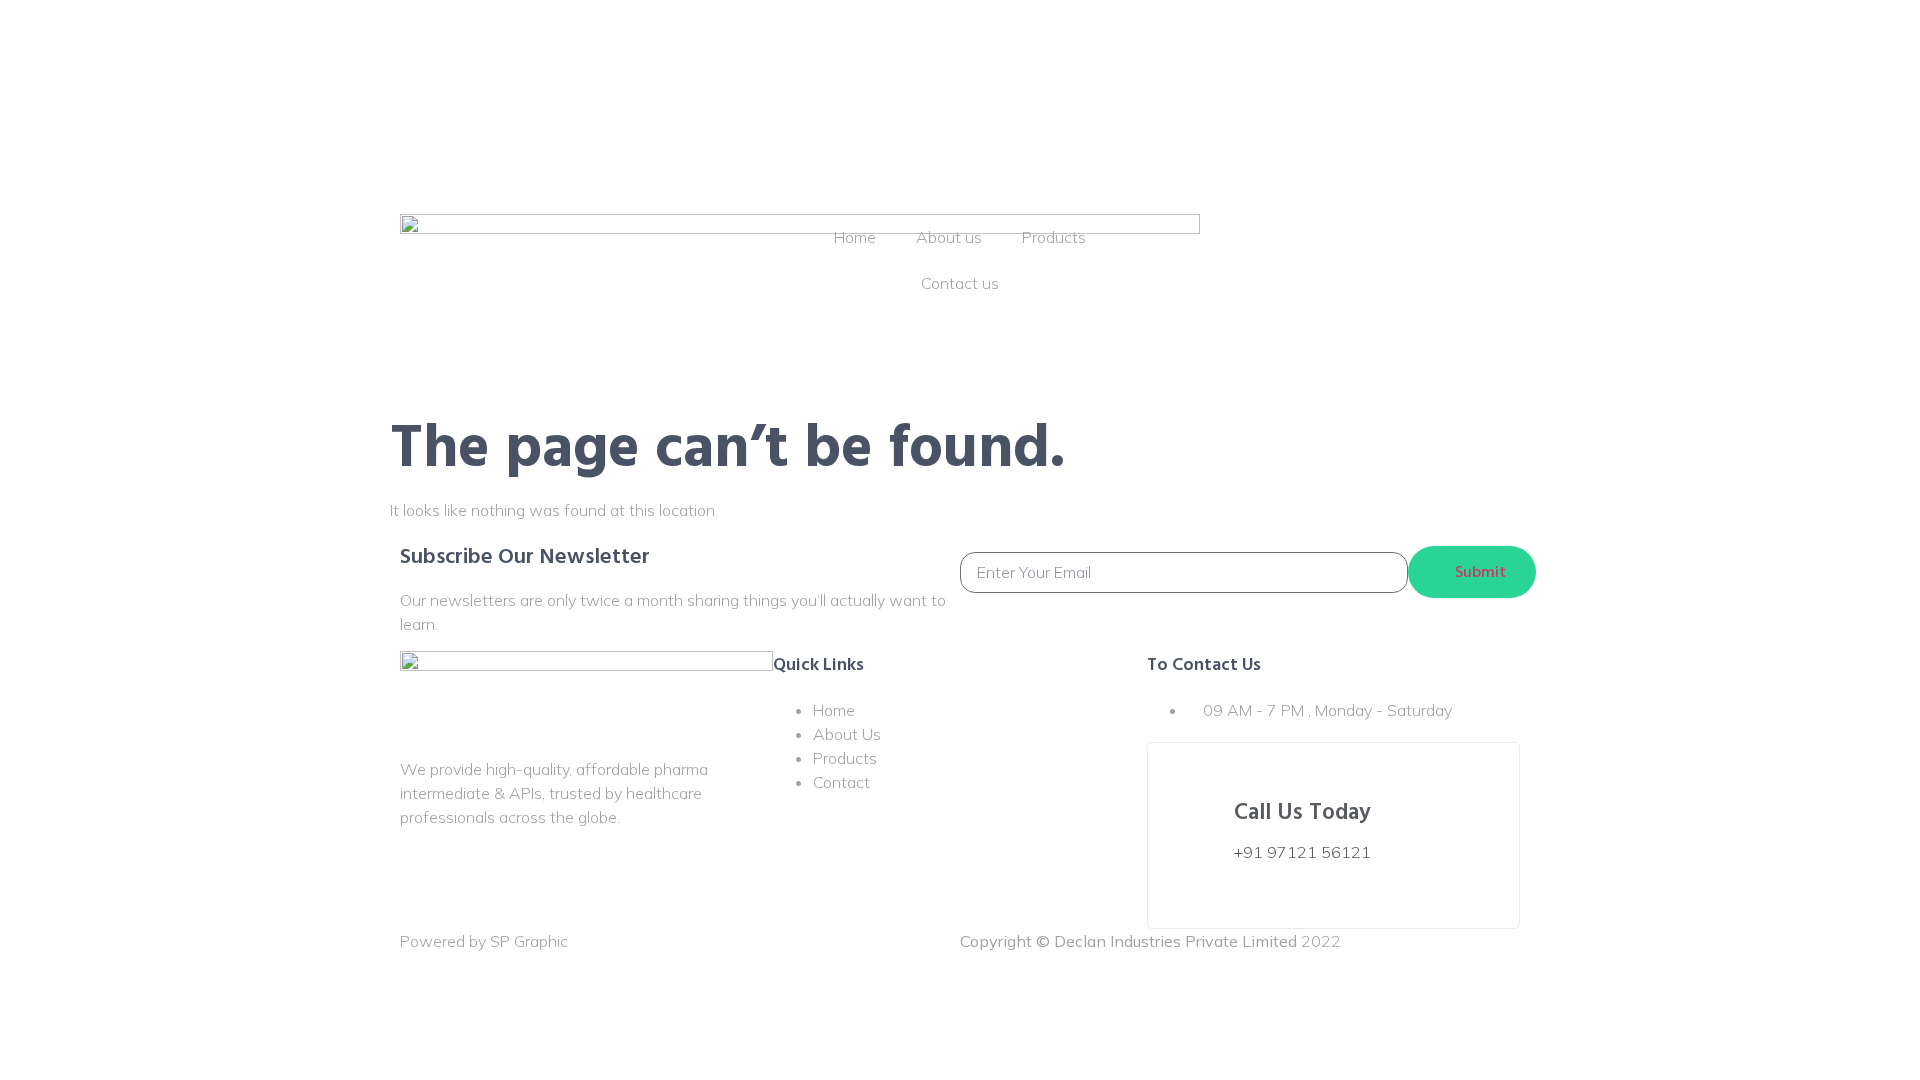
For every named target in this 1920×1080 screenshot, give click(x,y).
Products (1054, 33)
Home (855, 33)
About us (949, 33)
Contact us (960, 79)
